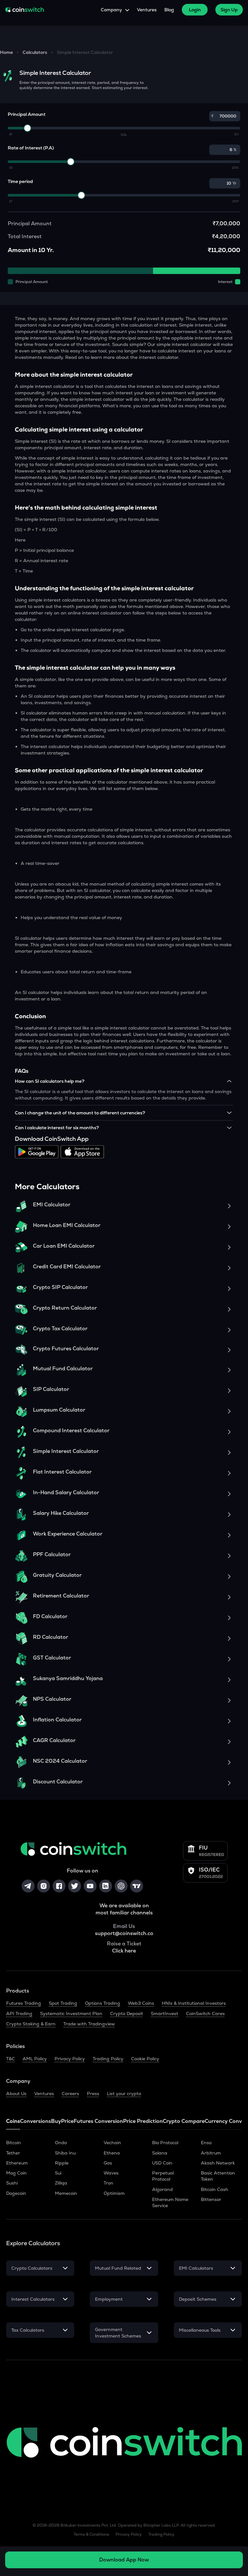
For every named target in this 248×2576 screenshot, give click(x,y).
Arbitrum (211, 2153)
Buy (56, 2121)
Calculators (35, 52)
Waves (111, 2173)
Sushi (12, 2183)
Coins (13, 2121)
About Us (16, 2094)
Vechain (112, 2143)
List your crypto (124, 2094)
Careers (70, 2094)
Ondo (61, 2143)
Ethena (112, 2153)
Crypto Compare (184, 2121)
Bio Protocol (165, 2143)
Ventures (147, 10)
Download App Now (124, 2560)
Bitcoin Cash (215, 2189)
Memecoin (66, 2193)
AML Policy (35, 2059)
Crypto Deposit (127, 2013)
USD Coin (162, 2163)
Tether (13, 2153)
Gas (108, 2163)
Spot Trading (63, 2003)
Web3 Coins (141, 2003)
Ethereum (17, 2163)
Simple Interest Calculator (85, 52)
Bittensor (211, 2199)
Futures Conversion (98, 2121)
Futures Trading (24, 2003)
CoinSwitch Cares (205, 2013)
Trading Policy (108, 2059)
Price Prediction (143, 2121)
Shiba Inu (65, 2153)
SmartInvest (165, 2013)
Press (93, 2094)
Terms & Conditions (91, 2534)
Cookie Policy (145, 2059)
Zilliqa (61, 2183)
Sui (58, 2173)
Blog (169, 10)
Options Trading (103, 2003)
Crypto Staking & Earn (31, 2024)
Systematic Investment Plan (71, 2013)
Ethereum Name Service (170, 2202)
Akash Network (218, 2163)
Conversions (36, 2121)
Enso (206, 2143)
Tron (108, 2183)
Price (67, 2121)
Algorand (162, 2189)
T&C (10, 2059)
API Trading (19, 2013)
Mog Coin (16, 2173)
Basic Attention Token (218, 2176)
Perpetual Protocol (163, 2176)
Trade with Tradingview (89, 2024)
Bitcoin (14, 2143)
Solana (160, 2153)
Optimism (114, 2193)
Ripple (62, 2163)
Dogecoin (16, 2193)
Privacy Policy (70, 2059)
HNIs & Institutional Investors (194, 2003)
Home (6, 52)
